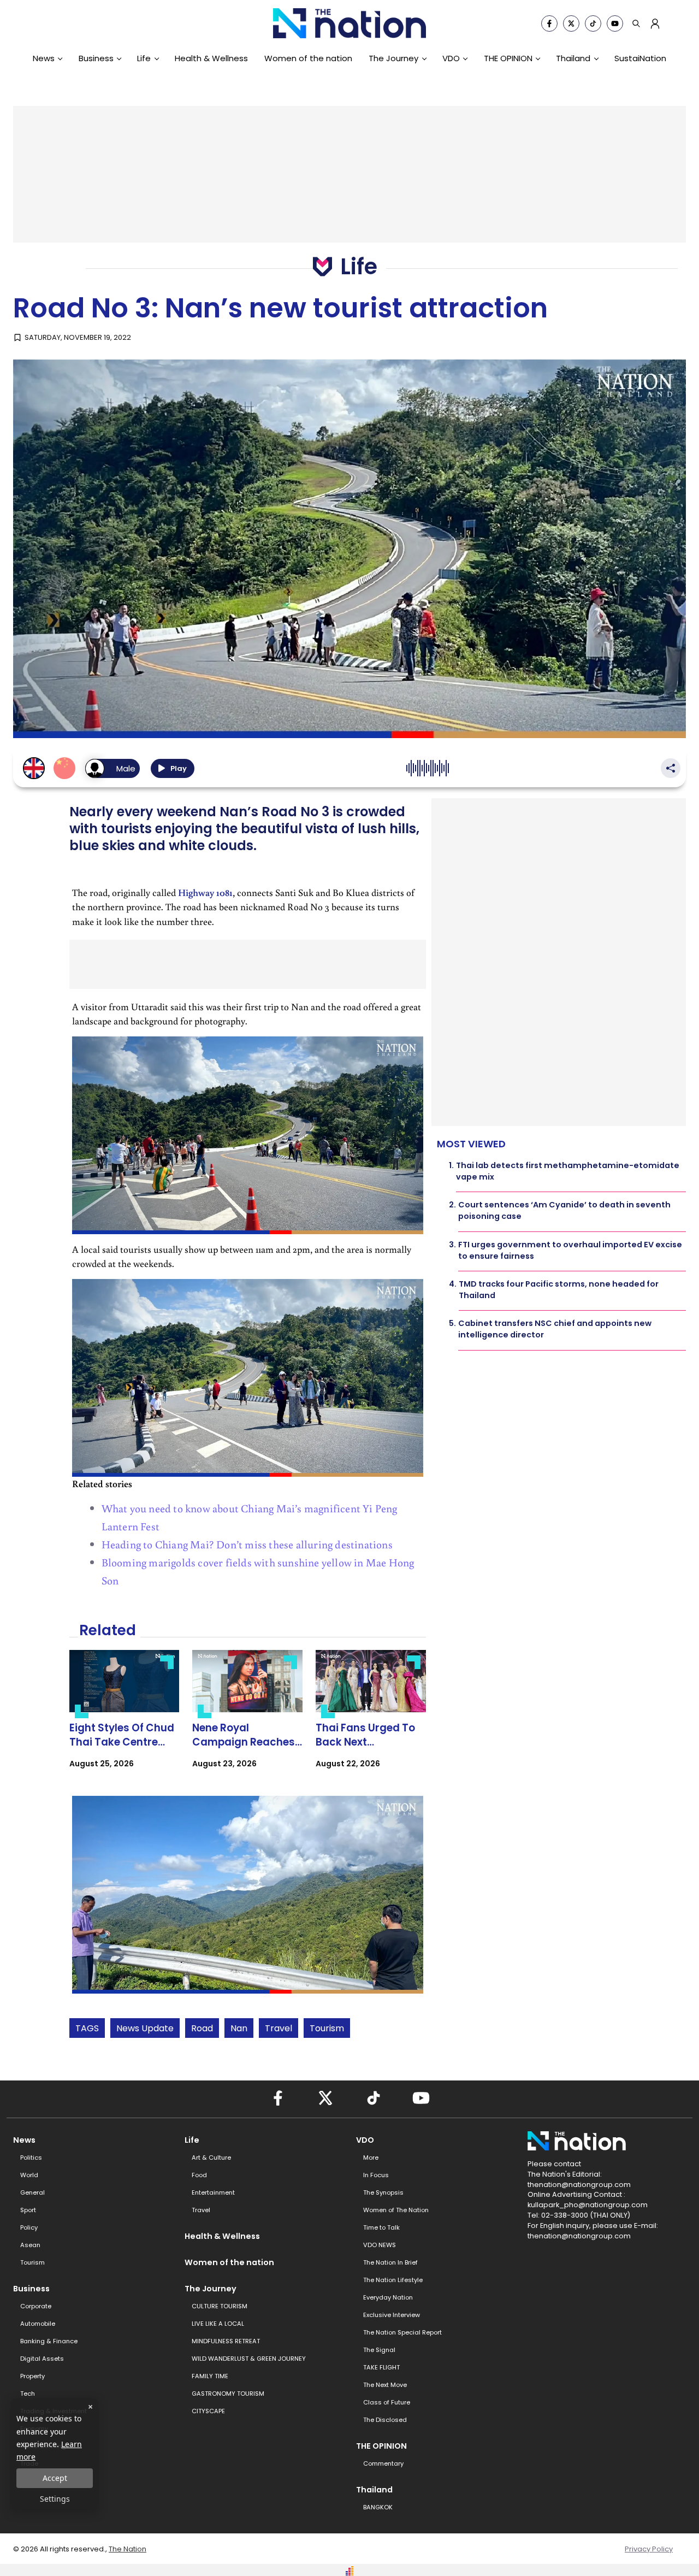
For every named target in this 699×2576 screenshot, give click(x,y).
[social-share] (549, 23)
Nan (239, 2028)
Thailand (573, 58)
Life (144, 58)
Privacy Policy (649, 2549)
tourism (327, 2028)
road (202, 2028)
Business (96, 58)
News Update (145, 2028)
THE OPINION (508, 58)
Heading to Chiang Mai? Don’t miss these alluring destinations (247, 1544)
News (44, 58)
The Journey (393, 58)
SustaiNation (640, 58)
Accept (55, 2478)
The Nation (128, 2549)
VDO (451, 58)
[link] (125, 1719)
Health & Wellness (211, 58)
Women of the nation (308, 58)
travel (279, 2028)
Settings (55, 2499)
